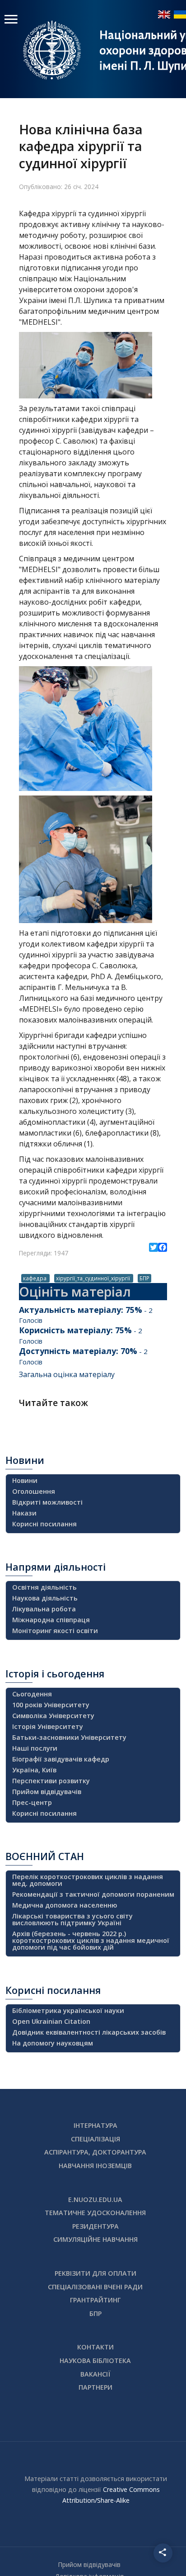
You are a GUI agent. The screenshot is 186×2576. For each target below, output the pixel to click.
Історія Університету (48, 1726)
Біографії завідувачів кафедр (61, 1759)
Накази (24, 1513)
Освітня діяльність (44, 1587)
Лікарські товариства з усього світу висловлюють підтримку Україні (72, 1919)
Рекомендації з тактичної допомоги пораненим (93, 1894)
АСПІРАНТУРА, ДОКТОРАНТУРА (95, 2152)
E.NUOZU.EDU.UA (95, 2200)
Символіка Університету (53, 1716)
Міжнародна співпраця (51, 1620)
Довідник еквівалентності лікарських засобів (89, 2032)
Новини (25, 1480)
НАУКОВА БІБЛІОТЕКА (95, 2361)
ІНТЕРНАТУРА (95, 2125)
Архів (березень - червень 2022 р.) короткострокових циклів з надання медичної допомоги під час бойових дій (91, 1940)
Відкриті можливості (47, 1502)
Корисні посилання (44, 1524)
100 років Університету (51, 1705)
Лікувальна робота (44, 1609)
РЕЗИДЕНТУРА (95, 2226)
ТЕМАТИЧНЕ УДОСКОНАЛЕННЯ (95, 2213)
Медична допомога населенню (65, 1905)
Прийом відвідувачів (47, 1792)
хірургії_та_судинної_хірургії (94, 1278)
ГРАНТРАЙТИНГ (95, 2300)
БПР (144, 1278)
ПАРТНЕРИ (95, 2387)
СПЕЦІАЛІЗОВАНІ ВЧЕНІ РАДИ (95, 2287)
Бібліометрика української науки (68, 2010)
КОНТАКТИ (95, 2347)
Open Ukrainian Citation (51, 2021)
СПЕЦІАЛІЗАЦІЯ (95, 2139)
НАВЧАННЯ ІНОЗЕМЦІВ (95, 2166)
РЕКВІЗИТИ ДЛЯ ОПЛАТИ (95, 2273)
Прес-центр (32, 1802)
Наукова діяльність (45, 1598)
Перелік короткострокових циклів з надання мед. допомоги (88, 1880)
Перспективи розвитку (51, 1781)
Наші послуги (35, 1748)
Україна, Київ (34, 1770)
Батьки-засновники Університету (69, 1737)
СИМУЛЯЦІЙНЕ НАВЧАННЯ (95, 2239)
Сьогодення (32, 1694)
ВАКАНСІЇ (95, 2374)
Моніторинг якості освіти (55, 1631)
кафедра (35, 1278)
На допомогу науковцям (53, 2043)
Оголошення (34, 1491)
